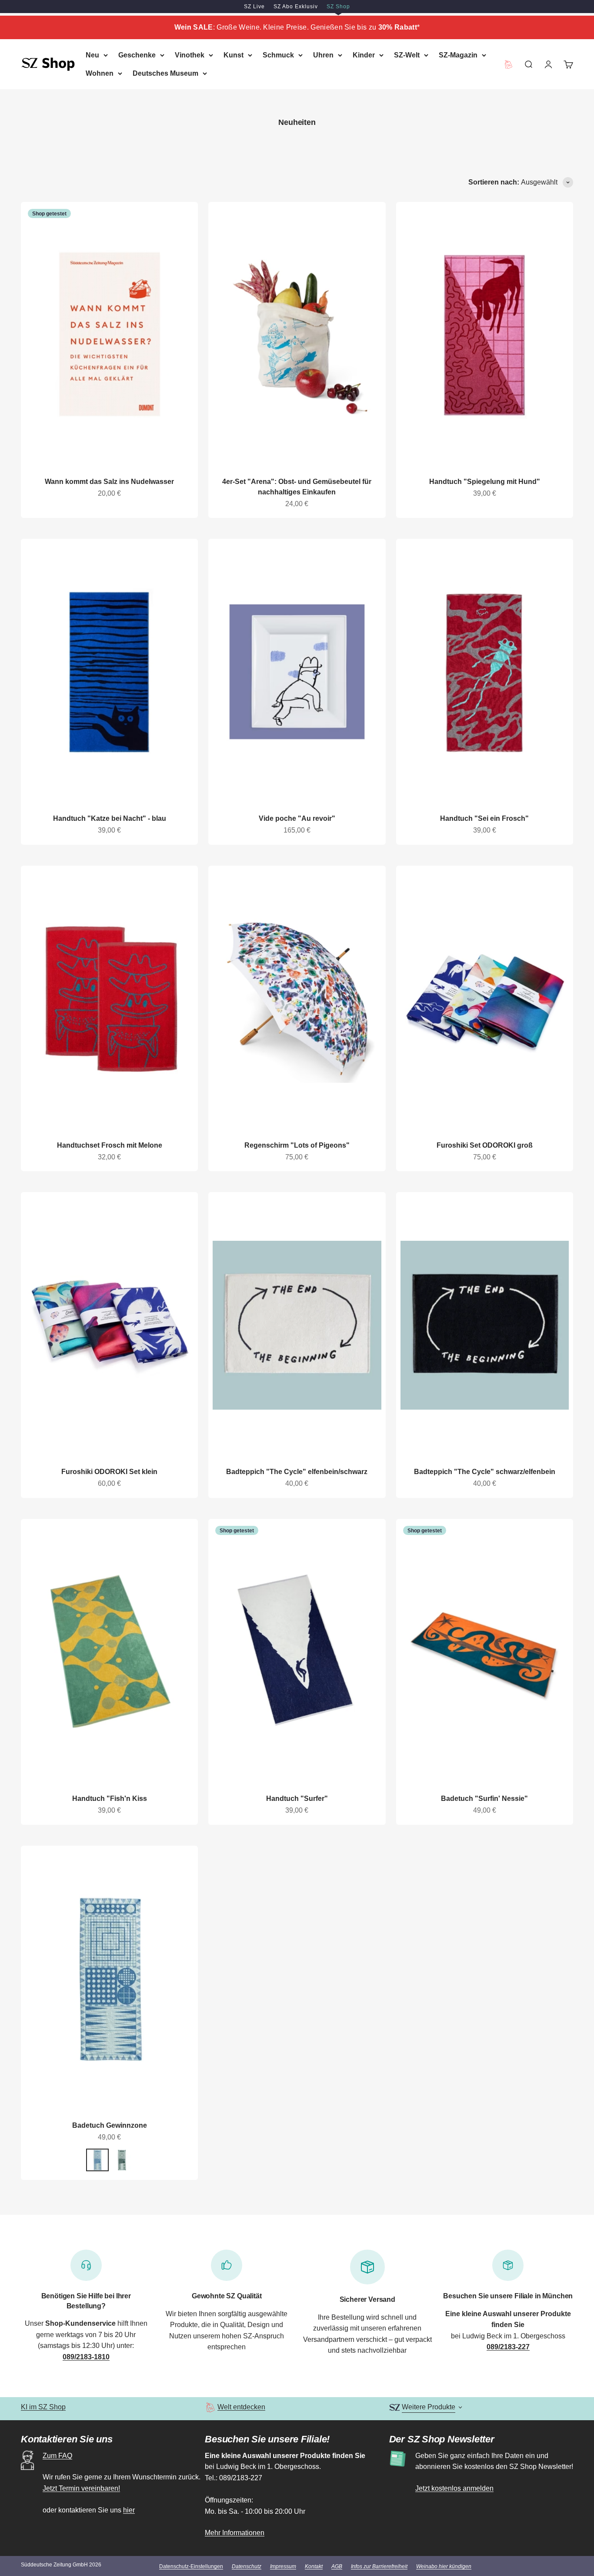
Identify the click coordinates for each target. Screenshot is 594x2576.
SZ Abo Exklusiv (296, 7)
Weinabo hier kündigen (444, 2566)
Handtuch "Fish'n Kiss (110, 1798)
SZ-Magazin (458, 55)
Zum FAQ (57, 2456)
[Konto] (548, 64)
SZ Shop (338, 7)
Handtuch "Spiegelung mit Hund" (485, 482)
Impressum (283, 2566)
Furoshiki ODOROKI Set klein (109, 1472)
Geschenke (137, 55)
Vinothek (190, 55)
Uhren (323, 55)
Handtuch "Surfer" (297, 1798)
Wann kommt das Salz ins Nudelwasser (109, 482)
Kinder (364, 55)
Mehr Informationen (235, 2533)
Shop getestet (49, 214)
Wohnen (100, 73)
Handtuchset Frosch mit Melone (110, 1145)
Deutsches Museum (165, 73)
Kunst (234, 55)
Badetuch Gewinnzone (110, 2125)
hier (129, 2510)
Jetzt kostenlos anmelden (454, 2488)
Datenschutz (247, 2566)
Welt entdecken (241, 2407)
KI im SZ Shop (43, 2407)
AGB (337, 2566)
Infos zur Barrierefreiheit (379, 2566)
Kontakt (314, 2566)
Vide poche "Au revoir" (297, 818)
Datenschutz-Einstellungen (191, 2566)
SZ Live (254, 7)
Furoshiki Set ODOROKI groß (485, 1145)
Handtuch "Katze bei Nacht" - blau (110, 818)
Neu (92, 55)
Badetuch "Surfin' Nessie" (484, 1798)
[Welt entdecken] (210, 2407)
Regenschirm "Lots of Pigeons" (297, 1145)
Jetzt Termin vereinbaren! (81, 2488)
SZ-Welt (407, 55)
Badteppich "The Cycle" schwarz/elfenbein (485, 1472)
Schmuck (278, 55)
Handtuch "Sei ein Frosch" (484, 818)
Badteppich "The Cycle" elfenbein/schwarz (297, 1472)
